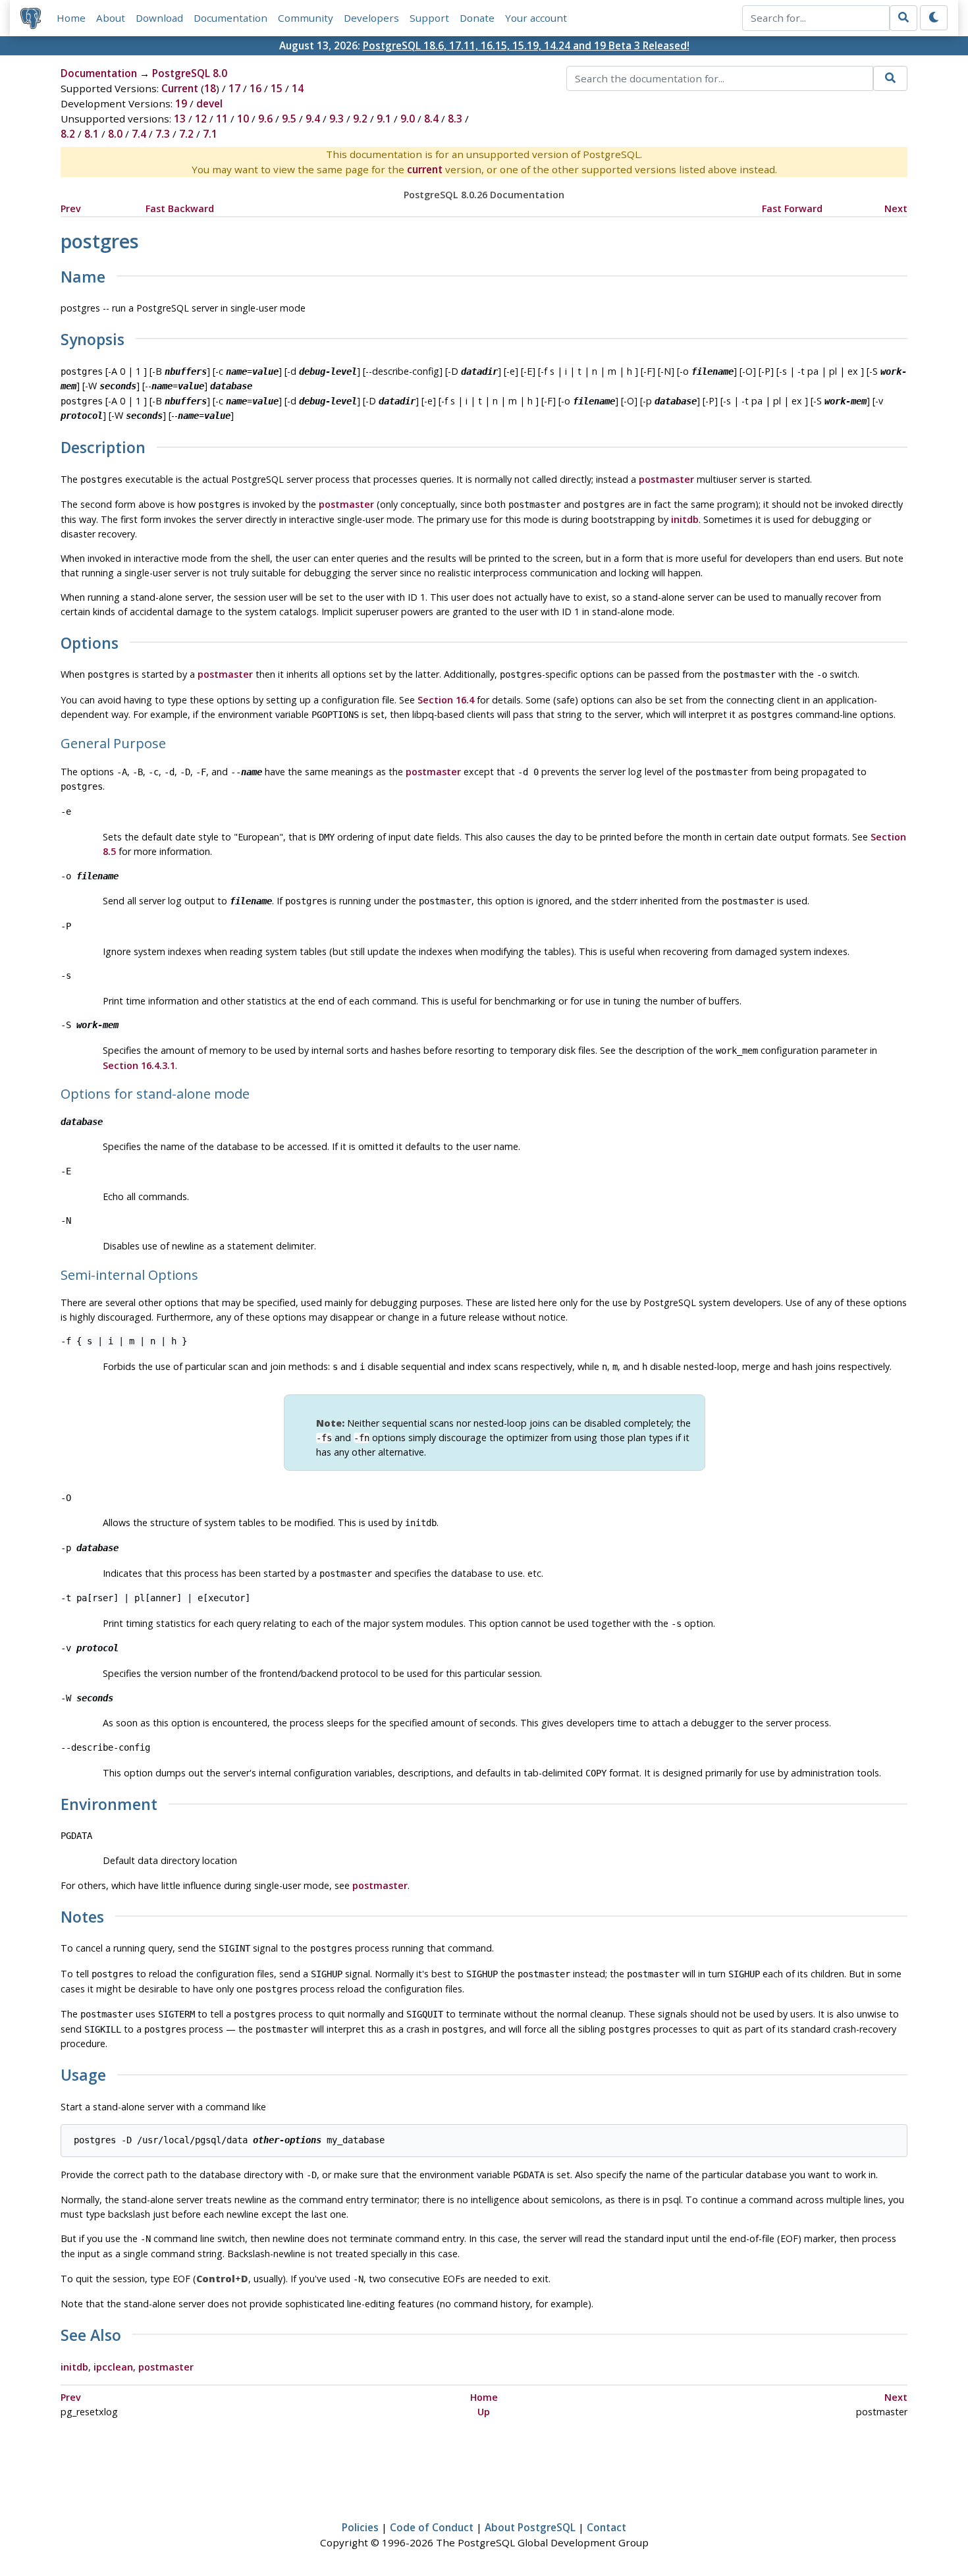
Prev (71, 208)
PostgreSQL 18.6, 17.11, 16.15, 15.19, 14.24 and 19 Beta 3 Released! (526, 45)
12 (201, 119)
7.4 (139, 134)
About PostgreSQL (530, 2527)
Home (71, 18)
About (111, 18)
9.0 (408, 119)
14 (298, 88)
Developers (371, 18)
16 (255, 88)
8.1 (92, 134)
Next (896, 208)
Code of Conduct (432, 2527)
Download (159, 18)
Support (429, 18)
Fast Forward (792, 208)
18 (210, 88)
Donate (477, 18)
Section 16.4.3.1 (139, 1065)
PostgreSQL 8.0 (190, 73)
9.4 (313, 119)
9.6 (265, 119)
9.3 (336, 119)
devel (209, 103)
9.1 (384, 119)
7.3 (163, 134)
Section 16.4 (446, 700)
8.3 (455, 119)
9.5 (289, 119)
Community (306, 18)
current (425, 169)
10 (243, 119)
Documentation (230, 18)
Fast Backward (180, 208)
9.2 (360, 119)
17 (234, 88)
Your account (536, 18)
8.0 (115, 134)
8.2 (68, 134)
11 (222, 119)
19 (181, 103)
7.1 (210, 134)
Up (484, 2412)
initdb (685, 519)
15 (277, 88)
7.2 (186, 134)
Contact (606, 2527)
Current (180, 88)
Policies (360, 2527)
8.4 (431, 119)
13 (180, 119)
